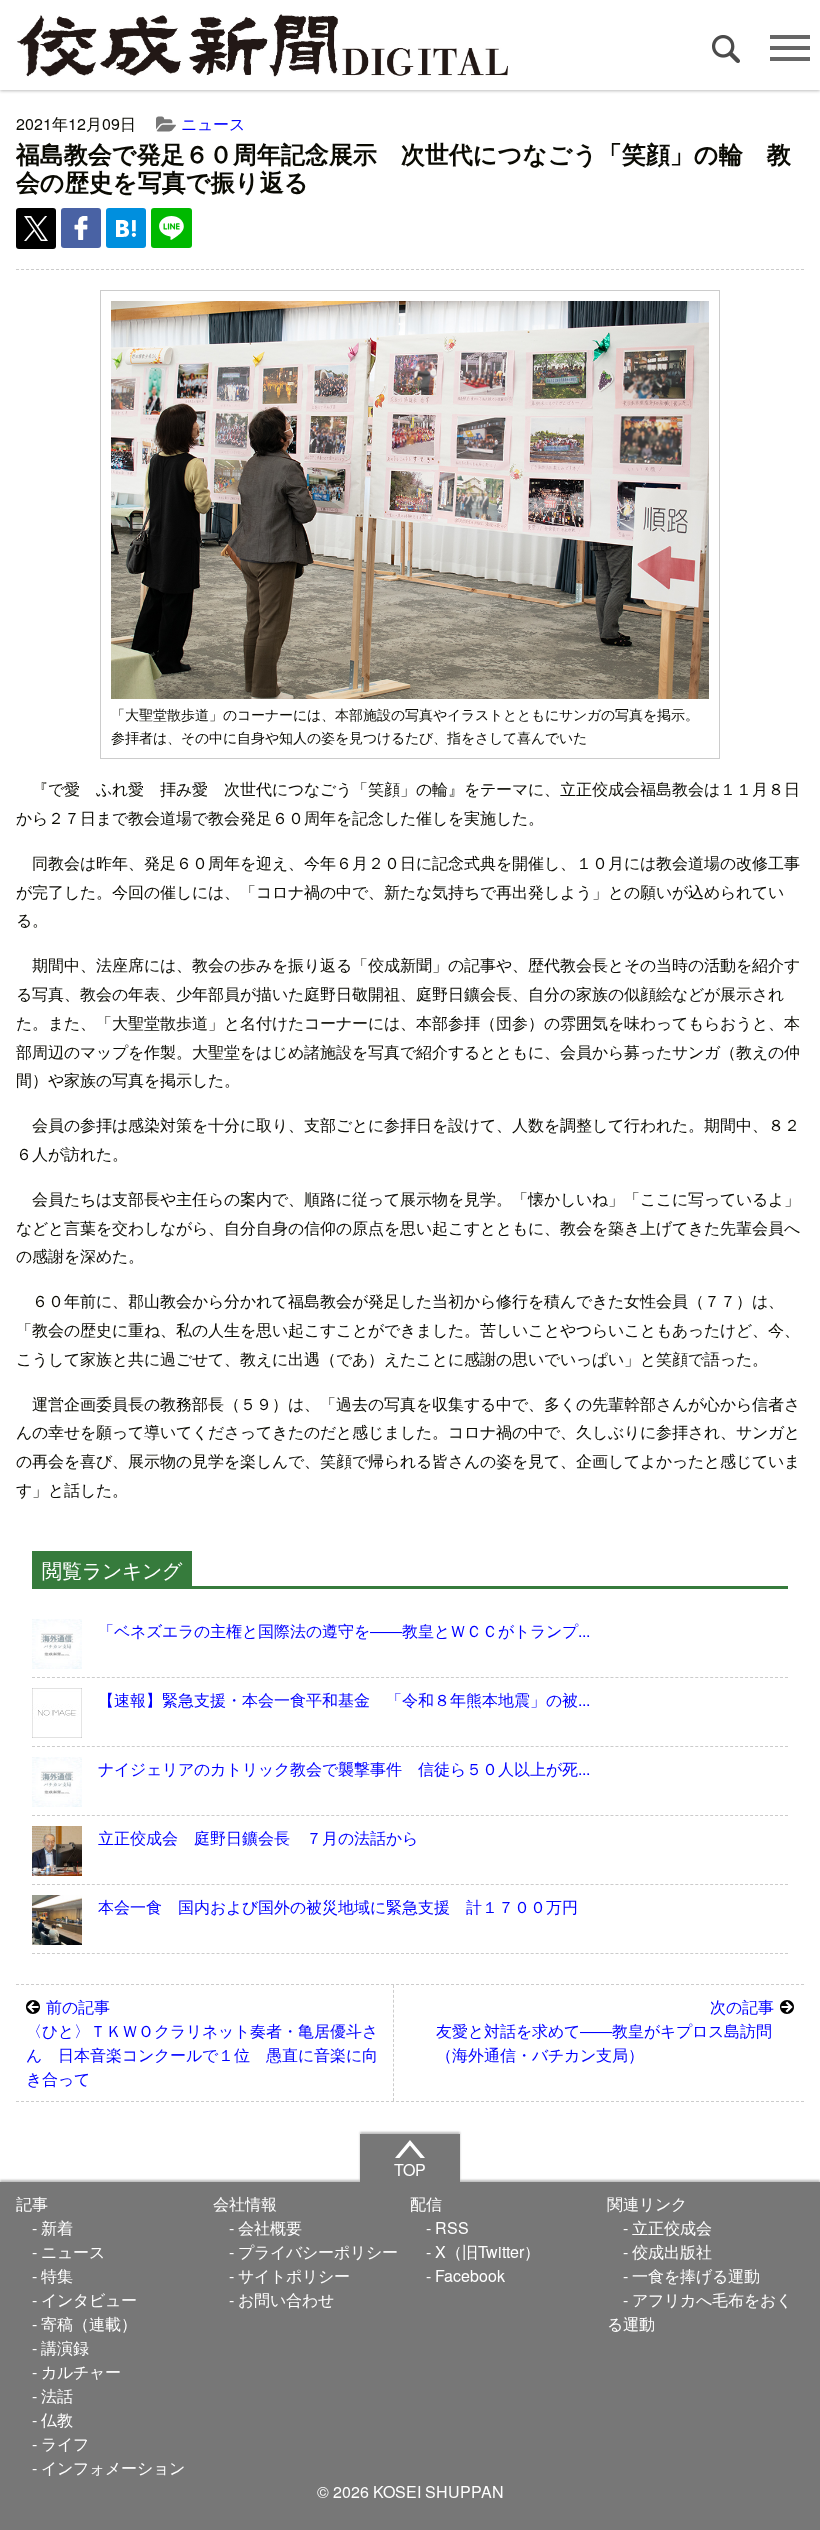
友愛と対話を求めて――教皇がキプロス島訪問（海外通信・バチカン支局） (605, 2030)
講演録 (65, 2347)
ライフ (65, 2443)
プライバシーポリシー (318, 2251)
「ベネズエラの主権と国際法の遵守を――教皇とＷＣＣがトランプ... (344, 1630)
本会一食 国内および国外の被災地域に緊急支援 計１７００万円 (338, 1906)
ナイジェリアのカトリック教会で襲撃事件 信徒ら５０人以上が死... (344, 1768)
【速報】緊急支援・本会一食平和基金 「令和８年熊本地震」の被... (344, 1699)
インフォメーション (113, 2467)
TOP (410, 2169)
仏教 (57, 2419)
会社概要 (270, 2227)
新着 (57, 2227)
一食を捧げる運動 (696, 2275)
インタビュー (89, 2299)
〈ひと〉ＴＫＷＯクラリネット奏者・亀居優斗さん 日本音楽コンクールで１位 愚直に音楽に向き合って (202, 2042)
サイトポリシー (294, 2275)
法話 (57, 2395)
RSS (452, 2227)
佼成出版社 (672, 2251)
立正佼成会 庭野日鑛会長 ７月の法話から (258, 1837)
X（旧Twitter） (487, 2251)
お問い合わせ (286, 2299)
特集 (57, 2275)
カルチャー (81, 2371)
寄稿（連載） (89, 2323)
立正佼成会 (672, 2227)
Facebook (470, 2275)
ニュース (213, 123)
